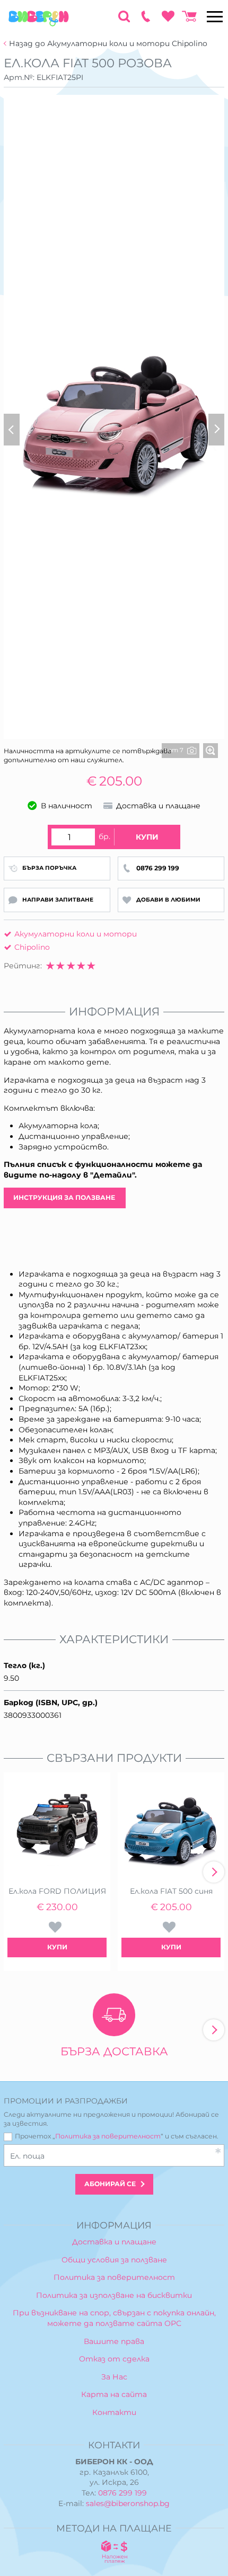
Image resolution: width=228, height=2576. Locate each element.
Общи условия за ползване (114, 2260)
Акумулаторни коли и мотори (76, 934)
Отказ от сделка (114, 2359)
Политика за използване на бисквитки (114, 2295)
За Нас (114, 2377)
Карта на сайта (114, 2394)
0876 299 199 (122, 2493)
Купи (147, 837)
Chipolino (32, 947)
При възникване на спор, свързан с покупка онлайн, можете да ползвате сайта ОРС (114, 2318)
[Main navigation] (215, 16)
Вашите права (114, 2341)
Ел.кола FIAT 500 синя (171, 1891)
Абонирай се (110, 2184)
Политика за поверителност (108, 2136)
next (214, 1872)
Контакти (114, 2412)
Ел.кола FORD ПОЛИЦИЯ (57, 1891)
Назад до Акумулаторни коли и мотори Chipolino (108, 44)
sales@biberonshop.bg (128, 2503)
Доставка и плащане (114, 2242)
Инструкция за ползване (65, 1197)
